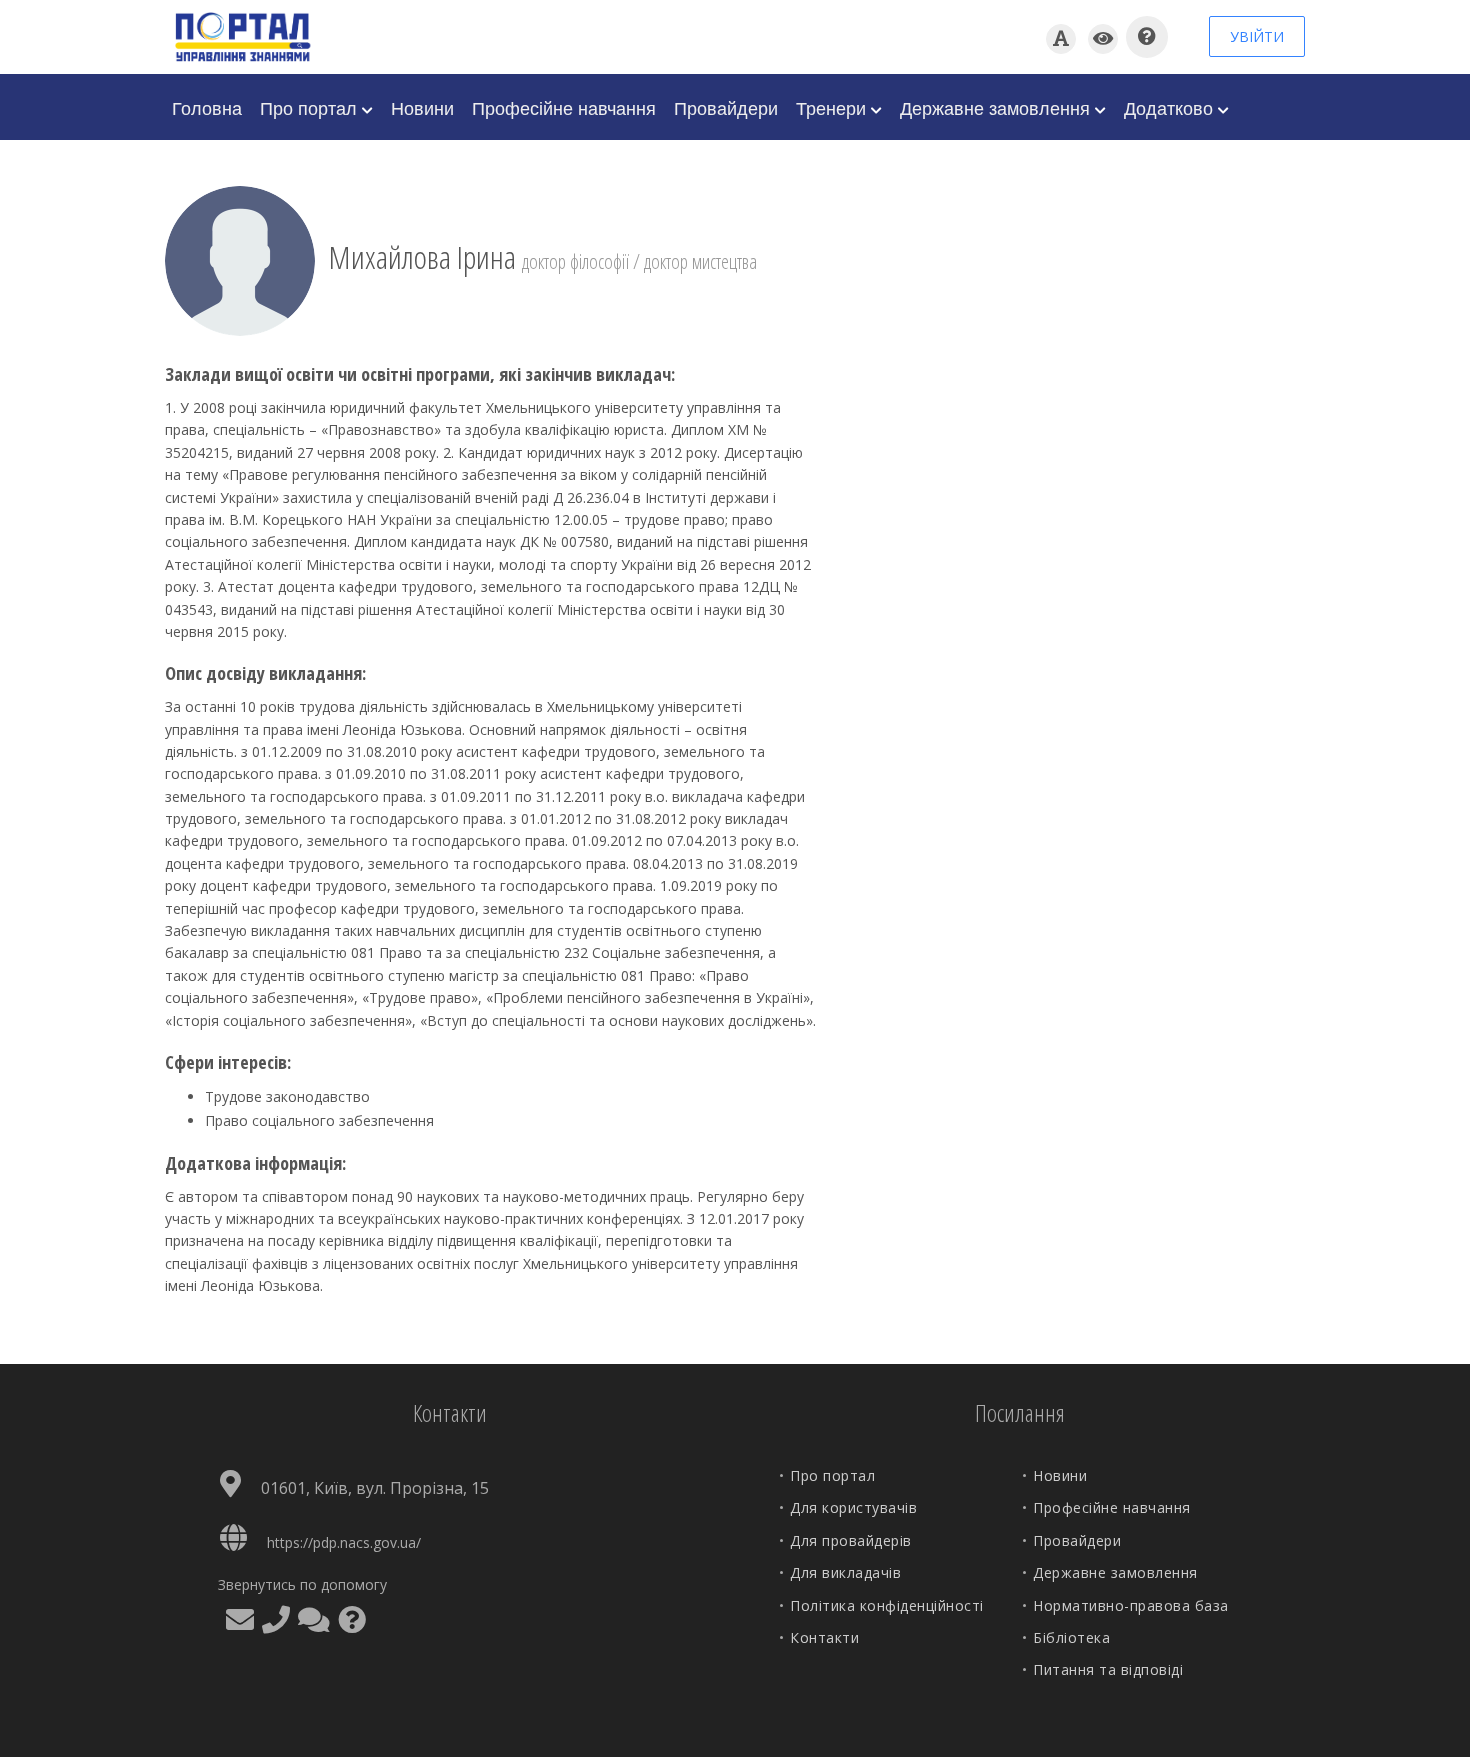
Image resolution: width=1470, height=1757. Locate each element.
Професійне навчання (564, 107)
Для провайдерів (851, 1540)
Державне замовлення (997, 107)
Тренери (833, 107)
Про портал (311, 107)
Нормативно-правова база (1131, 1605)
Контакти (824, 1637)
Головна (207, 107)
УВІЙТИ (1257, 36)
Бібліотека (1071, 1637)
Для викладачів (845, 1572)
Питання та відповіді (1108, 1669)
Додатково (1171, 107)
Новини (422, 107)
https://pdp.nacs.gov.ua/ (344, 1542)
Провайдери (726, 107)
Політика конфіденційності (887, 1605)
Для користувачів (853, 1507)
